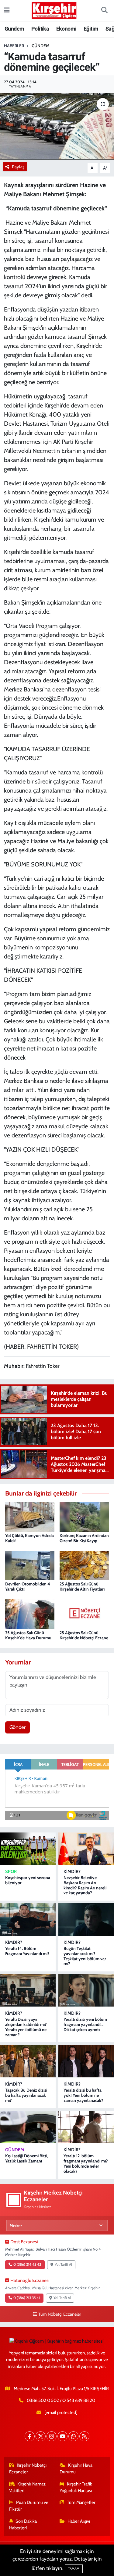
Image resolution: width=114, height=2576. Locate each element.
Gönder (17, 1727)
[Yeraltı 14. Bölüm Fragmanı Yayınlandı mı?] (28, 1920)
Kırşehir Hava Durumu (76, 2469)
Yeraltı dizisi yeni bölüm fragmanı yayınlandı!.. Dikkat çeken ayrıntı (85, 2024)
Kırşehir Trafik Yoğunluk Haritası (76, 2487)
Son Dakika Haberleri (23, 2525)
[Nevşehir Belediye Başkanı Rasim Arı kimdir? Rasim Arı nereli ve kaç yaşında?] (86, 1849)
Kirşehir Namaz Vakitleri (28, 2487)
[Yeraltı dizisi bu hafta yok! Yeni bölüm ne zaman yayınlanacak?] (86, 2061)
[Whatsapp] (73, 2436)
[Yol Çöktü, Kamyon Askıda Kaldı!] (30, 1516)
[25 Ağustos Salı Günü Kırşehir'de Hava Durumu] (30, 1614)
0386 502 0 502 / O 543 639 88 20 (61, 2400)
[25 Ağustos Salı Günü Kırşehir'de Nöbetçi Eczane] (84, 1614)
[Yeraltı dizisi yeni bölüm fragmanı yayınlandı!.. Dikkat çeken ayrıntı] (86, 1990)
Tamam (74, 2569)
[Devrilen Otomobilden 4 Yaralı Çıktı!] (30, 1565)
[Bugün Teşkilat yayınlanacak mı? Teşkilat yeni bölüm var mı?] (86, 1920)
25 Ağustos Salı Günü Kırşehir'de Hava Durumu (28, 1635)
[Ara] (104, 11)
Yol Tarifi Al (63, 2264)
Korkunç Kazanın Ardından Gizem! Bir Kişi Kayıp (84, 1538)
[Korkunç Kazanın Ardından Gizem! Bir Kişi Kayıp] (84, 1516)
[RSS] (84, 2436)
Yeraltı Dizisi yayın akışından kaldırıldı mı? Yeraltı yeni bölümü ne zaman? (26, 2027)
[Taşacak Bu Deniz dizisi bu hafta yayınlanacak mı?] (28, 2061)
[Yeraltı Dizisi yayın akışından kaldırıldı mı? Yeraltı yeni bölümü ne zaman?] (28, 1990)
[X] (41, 2436)
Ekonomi (66, 29)
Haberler (14, 46)
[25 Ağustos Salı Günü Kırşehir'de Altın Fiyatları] (84, 1565)
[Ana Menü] (7, 10)
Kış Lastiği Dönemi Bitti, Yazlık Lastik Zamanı (27, 2158)
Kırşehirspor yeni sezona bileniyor (28, 1880)
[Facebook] (30, 2436)
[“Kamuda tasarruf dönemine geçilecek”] (57, 126)
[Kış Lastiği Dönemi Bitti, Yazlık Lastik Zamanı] (28, 2127)
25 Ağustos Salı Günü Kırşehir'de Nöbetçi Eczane (84, 1635)
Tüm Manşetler (81, 2502)
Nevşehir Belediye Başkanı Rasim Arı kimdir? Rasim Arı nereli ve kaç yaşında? (85, 1885)
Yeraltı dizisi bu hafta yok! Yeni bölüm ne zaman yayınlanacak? (83, 2095)
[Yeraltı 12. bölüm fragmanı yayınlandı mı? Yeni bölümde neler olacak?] (86, 2127)
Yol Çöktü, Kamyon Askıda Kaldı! (29, 1538)
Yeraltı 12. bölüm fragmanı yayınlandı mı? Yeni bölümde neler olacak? (86, 2163)
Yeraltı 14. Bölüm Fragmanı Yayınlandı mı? (27, 1951)
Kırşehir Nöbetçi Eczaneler (28, 2469)
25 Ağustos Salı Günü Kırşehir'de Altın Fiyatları (82, 1586)
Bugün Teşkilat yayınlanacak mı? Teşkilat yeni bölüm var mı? (85, 1956)
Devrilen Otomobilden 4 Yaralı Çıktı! (28, 1586)
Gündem (14, 29)
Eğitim (91, 29)
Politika (40, 29)
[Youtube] (62, 2436)
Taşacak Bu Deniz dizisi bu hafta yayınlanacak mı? (26, 2095)
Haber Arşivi (79, 2521)
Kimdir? (72, 1872)
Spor (11, 1872)
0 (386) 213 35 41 (27, 2298)
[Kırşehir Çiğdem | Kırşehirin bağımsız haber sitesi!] (54, 10)
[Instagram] (52, 2436)
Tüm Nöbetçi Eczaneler (60, 2314)
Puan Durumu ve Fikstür (29, 2506)
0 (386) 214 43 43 (27, 2264)
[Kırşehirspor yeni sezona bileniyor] (28, 1849)
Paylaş (18, 167)
